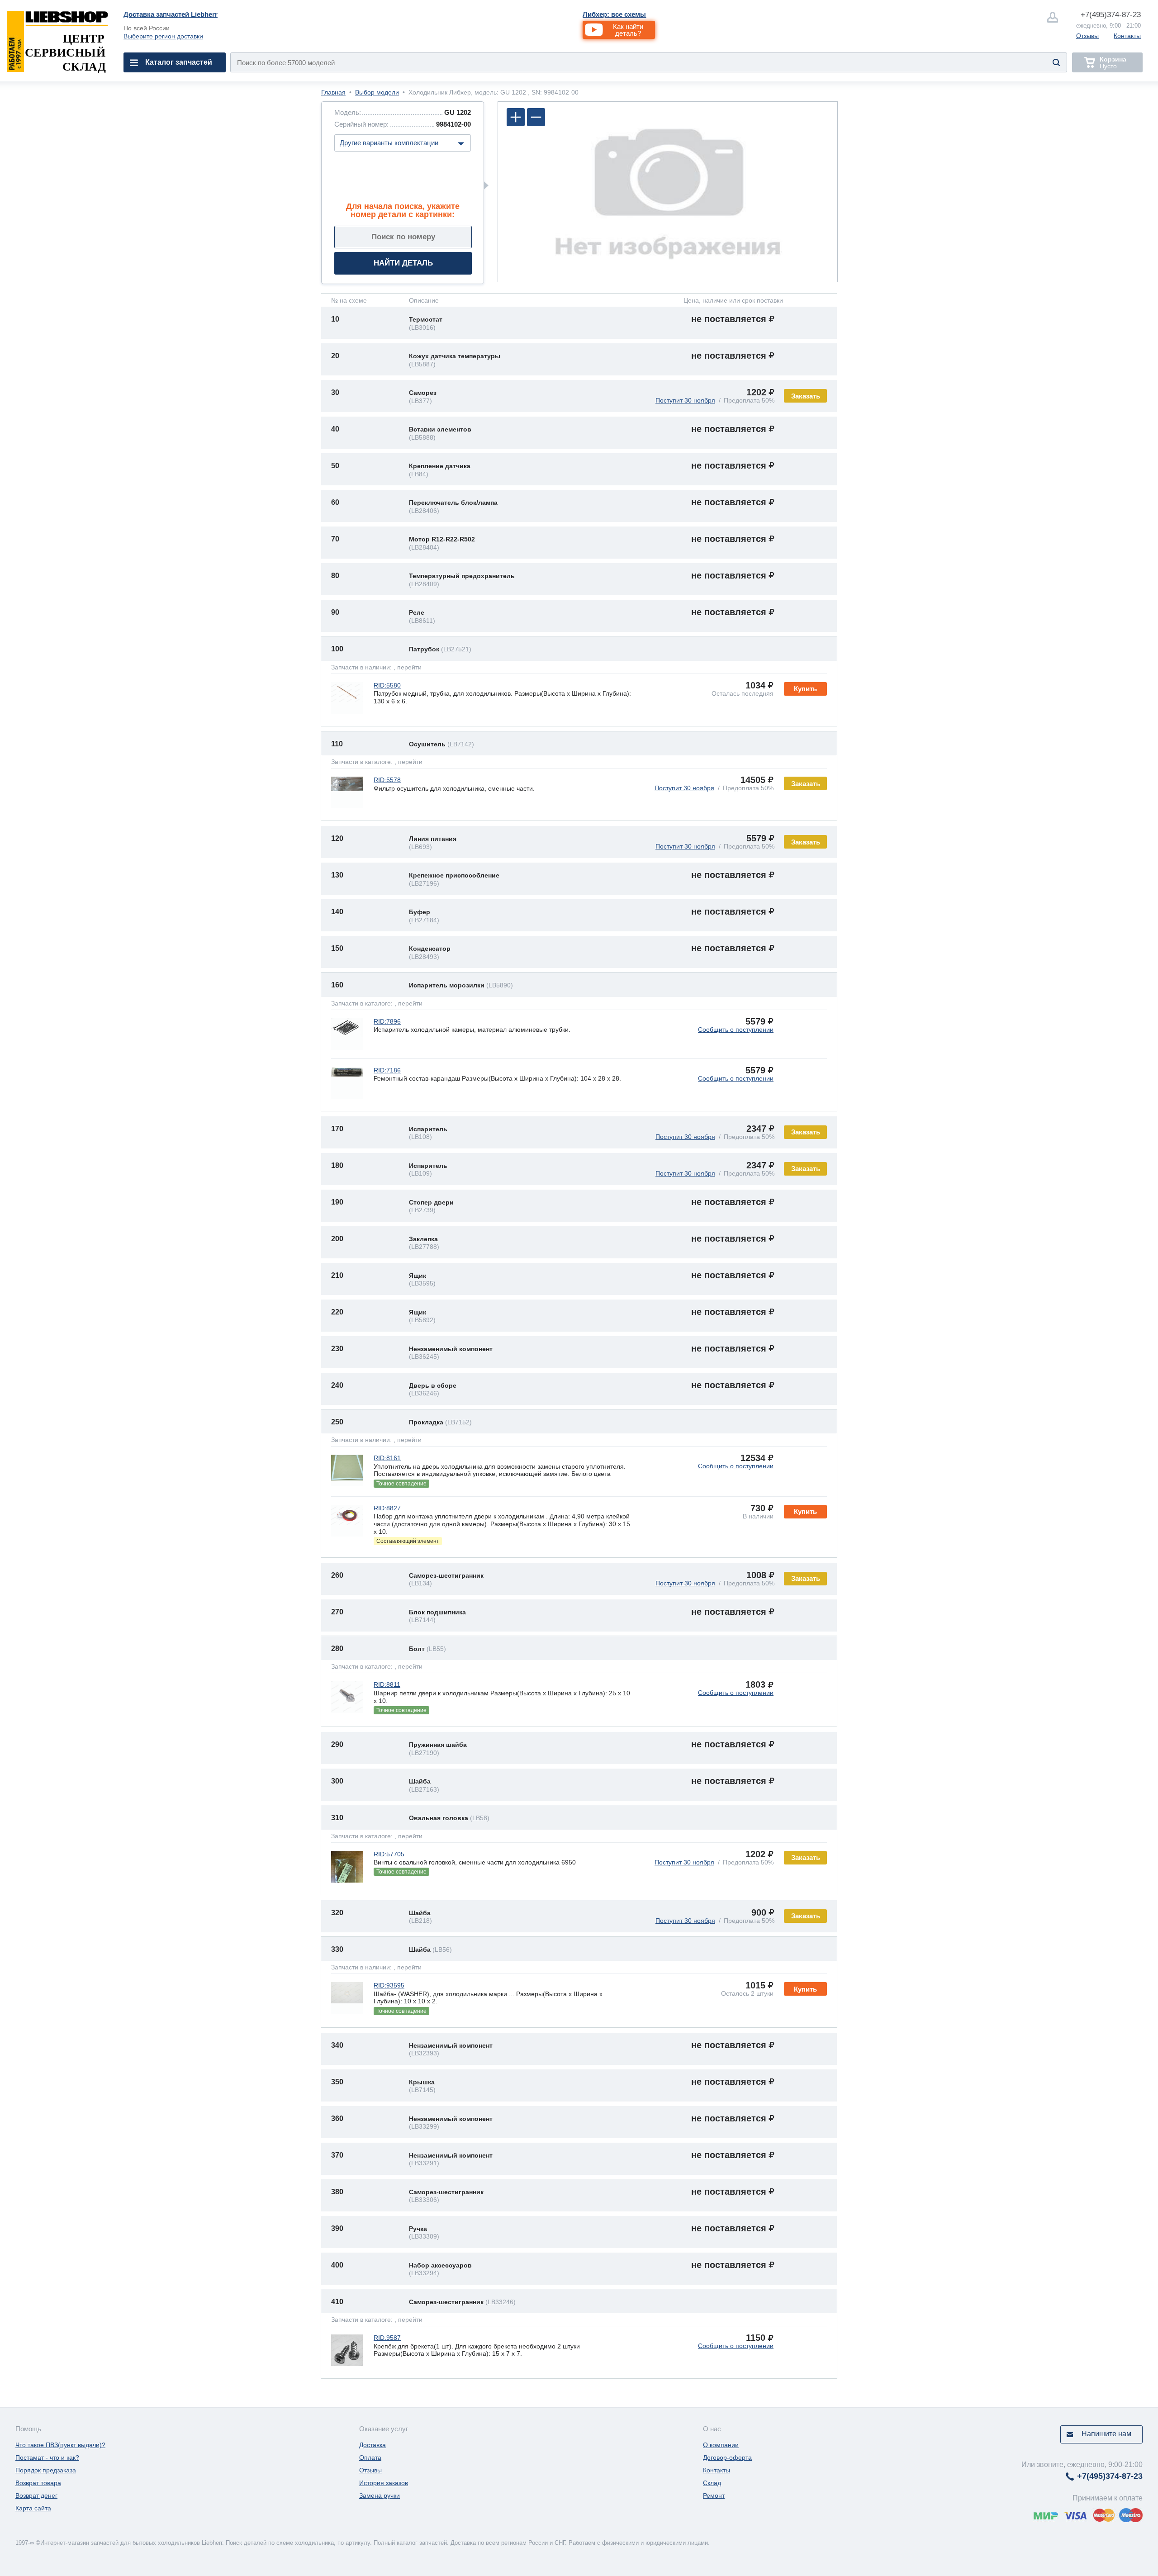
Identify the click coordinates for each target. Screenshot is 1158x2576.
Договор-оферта (727, 2457)
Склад (712, 2483)
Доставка (373, 2445)
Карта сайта (33, 2508)
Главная (333, 92)
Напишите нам (1106, 2434)
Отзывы (1087, 36)
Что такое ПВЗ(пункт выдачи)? (60, 2445)
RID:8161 (387, 1458)
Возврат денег (36, 2495)
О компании (721, 2445)
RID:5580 (387, 685)
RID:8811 (387, 1684)
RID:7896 (387, 1021)
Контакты (1127, 36)
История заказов (384, 2483)
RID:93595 (389, 1985)
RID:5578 (387, 780)
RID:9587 (387, 2338)
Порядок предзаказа (46, 2470)
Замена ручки (380, 2495)
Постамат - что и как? (47, 2457)
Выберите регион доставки (163, 36)
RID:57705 (389, 1854)
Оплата (370, 2457)
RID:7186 (387, 1070)
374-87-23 (1111, 15)
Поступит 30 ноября (685, 400)
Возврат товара (38, 2483)
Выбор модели (377, 92)
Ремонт (714, 2495)
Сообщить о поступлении (736, 1029)
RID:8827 (387, 1508)
